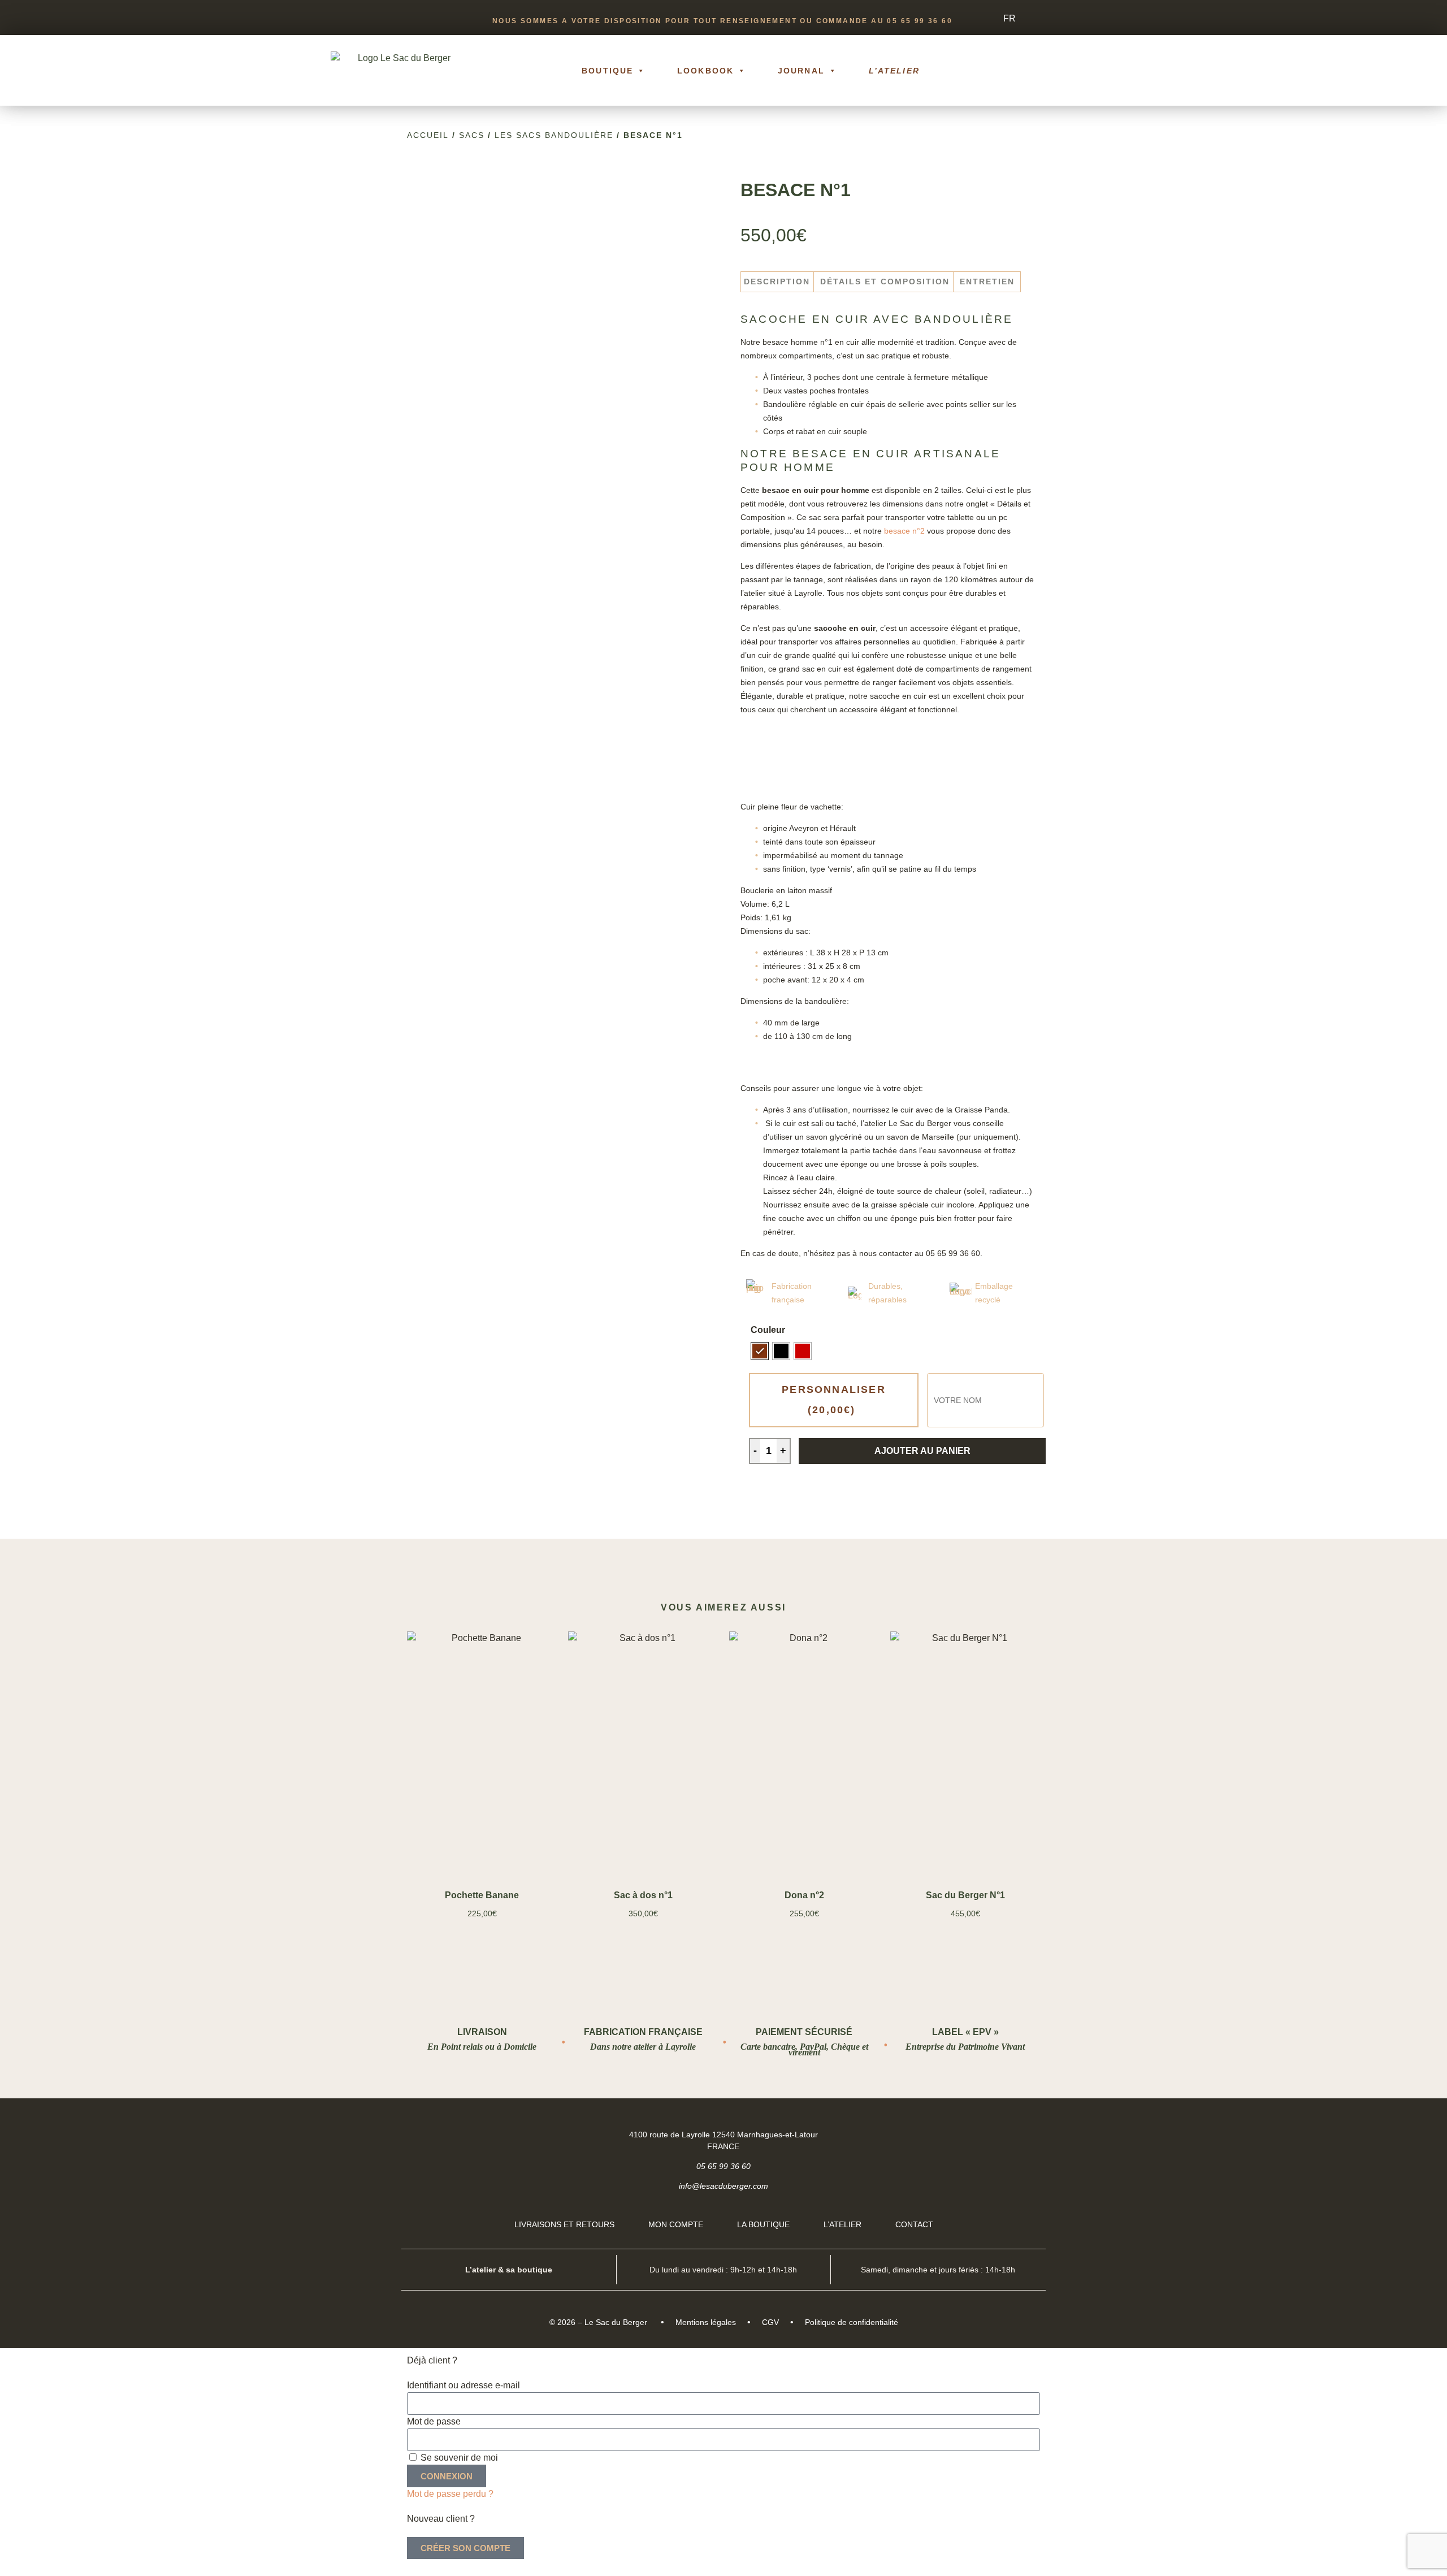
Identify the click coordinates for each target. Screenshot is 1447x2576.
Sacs (472, 135)
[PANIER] (1067, 71)
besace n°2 (904, 531)
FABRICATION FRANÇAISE (643, 2032)
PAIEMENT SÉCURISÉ (804, 2032)
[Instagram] (1027, 2134)
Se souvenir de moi (458, 2458)
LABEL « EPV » (965, 2032)
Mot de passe (434, 2421)
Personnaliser (834, 1400)
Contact (914, 2224)
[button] (1108, 71)
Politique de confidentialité (852, 2322)
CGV (770, 2322)
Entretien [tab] (987, 282)
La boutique (763, 2224)
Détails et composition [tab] (885, 282)
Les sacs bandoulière (554, 135)
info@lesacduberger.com (723, 2186)
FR (1010, 18)
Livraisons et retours (564, 2224)
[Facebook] (998, 2134)
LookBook (705, 71)
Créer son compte (465, 2548)
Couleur (768, 1330)
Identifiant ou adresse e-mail (463, 2385)
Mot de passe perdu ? (450, 2494)
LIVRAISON (482, 2032)
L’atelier (894, 71)
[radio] (760, 1351)
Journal (801, 71)
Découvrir (482, 1841)
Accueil (428, 135)
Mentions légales (706, 2322)
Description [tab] (777, 282)
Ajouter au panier (922, 1451)
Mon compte (676, 2224)
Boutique (607, 71)
